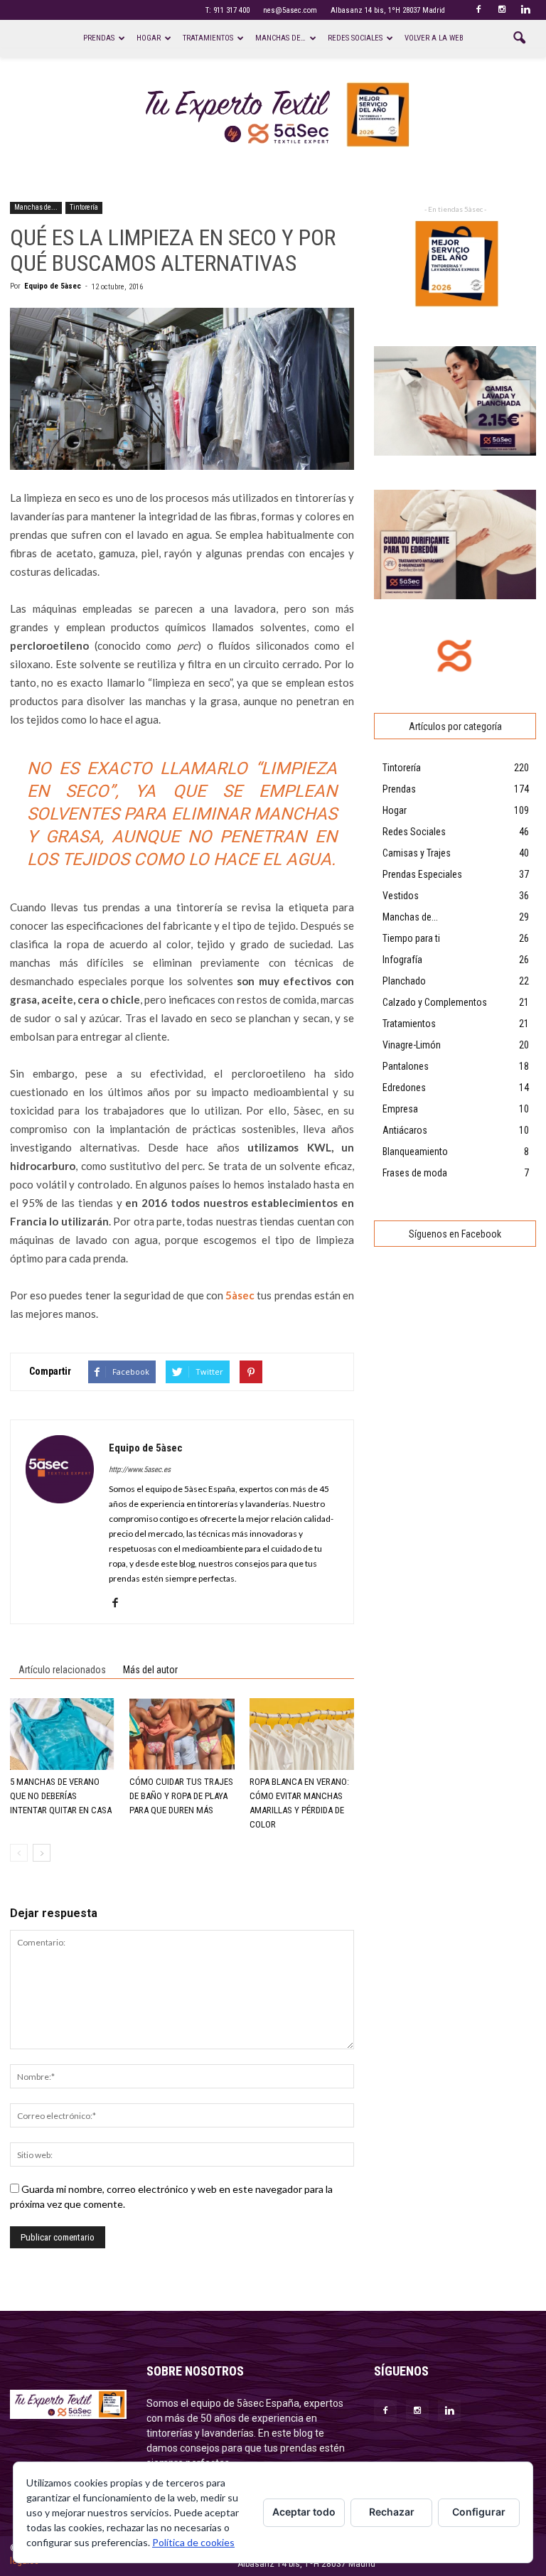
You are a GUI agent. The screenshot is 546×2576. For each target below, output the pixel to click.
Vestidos (401, 896)
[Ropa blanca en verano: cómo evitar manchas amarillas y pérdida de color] (302, 1734)
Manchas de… (280, 38)
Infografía (402, 960)
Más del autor (150, 1670)
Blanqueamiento (415, 1152)
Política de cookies (193, 2542)
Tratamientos (208, 38)
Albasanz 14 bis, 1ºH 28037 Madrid (388, 10)
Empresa (400, 1109)
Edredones (404, 1088)
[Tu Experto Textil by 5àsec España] (273, 115)
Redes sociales (355, 38)
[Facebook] (478, 10)
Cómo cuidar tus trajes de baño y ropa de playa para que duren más (181, 1796)
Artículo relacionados (62, 1670)
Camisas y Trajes (417, 853)
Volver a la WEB (434, 38)
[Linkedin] (525, 10)
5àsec (240, 1295)
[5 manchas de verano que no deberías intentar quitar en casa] (62, 1734)
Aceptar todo (304, 2512)
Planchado (404, 981)
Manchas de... (36, 207)
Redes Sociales (414, 832)
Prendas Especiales (422, 874)
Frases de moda (415, 1173)
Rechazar (392, 2512)
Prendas (99, 38)
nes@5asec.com (290, 10)
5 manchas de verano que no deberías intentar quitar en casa (61, 1796)
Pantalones (406, 1066)
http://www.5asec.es (140, 1470)
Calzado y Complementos (435, 1002)
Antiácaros (405, 1130)
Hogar (149, 38)
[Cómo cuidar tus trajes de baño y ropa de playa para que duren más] (182, 1734)
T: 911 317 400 (227, 10)
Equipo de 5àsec (53, 286)
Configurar (479, 2512)
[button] (519, 38)
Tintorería (84, 207)
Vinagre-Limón (412, 1045)
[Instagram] (502, 10)
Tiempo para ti (411, 938)
